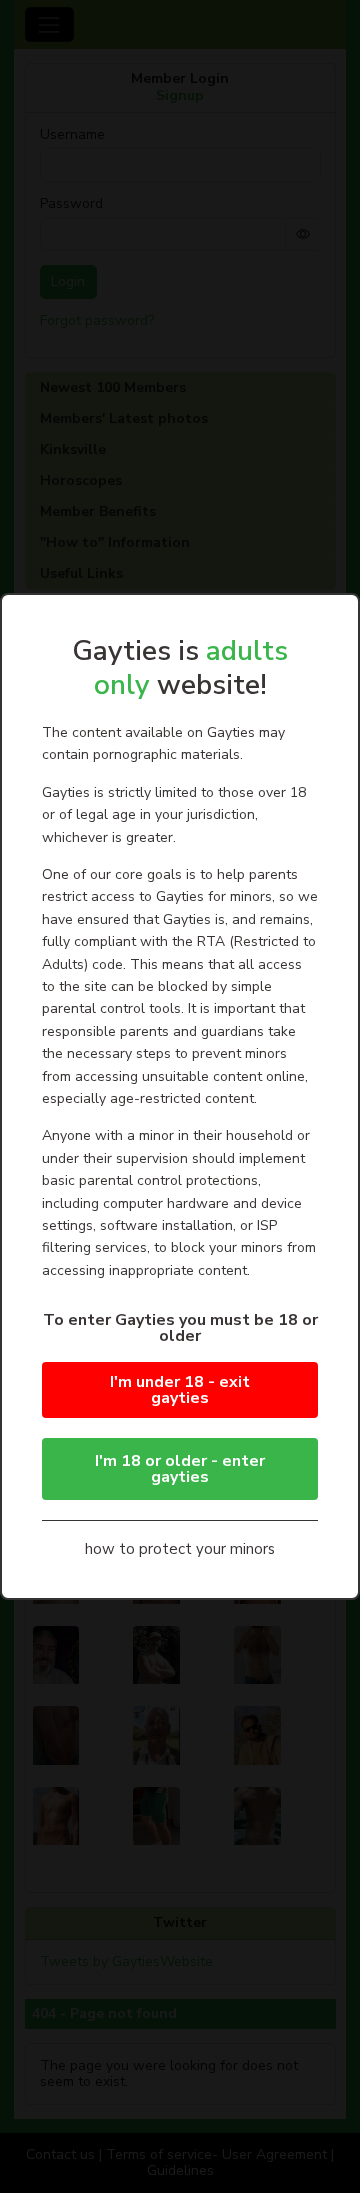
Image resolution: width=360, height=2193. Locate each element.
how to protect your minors (180, 1549)
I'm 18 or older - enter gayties (180, 1469)
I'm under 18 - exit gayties (180, 1390)
